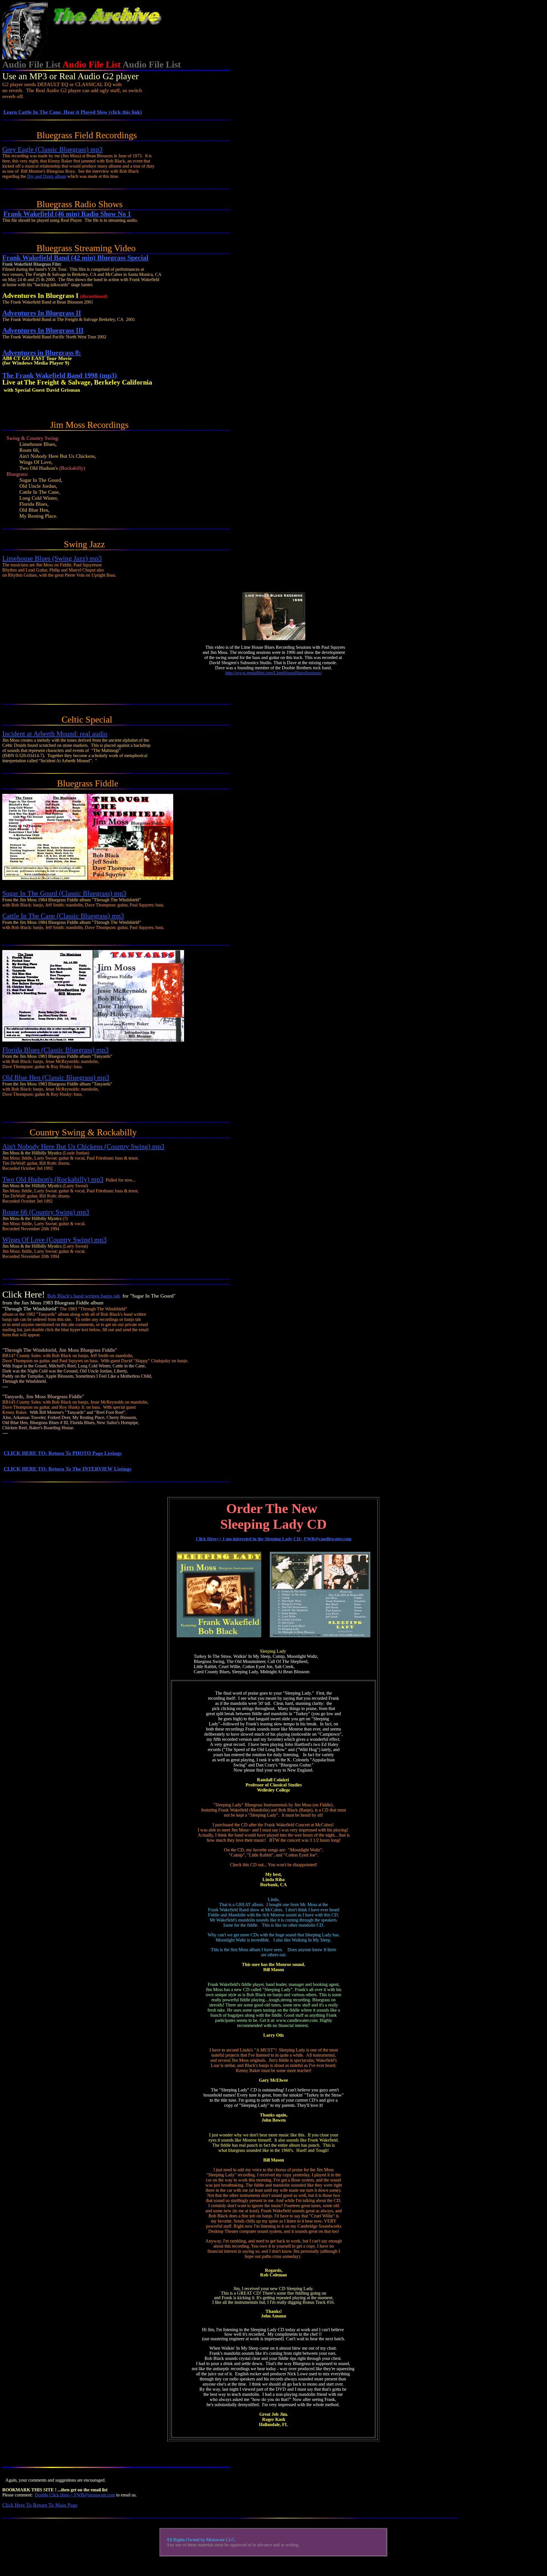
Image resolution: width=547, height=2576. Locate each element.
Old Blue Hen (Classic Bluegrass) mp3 (56, 1077)
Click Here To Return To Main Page (40, 2505)
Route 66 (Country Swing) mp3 (46, 1212)
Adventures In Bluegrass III (43, 330)
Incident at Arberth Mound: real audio (55, 734)
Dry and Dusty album (47, 176)
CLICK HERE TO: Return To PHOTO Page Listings (63, 1453)
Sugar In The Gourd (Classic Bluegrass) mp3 (64, 893)
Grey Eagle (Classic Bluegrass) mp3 (52, 149)
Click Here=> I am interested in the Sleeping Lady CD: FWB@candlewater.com (273, 1539)
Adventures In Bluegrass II (42, 313)
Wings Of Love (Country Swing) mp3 (54, 1240)
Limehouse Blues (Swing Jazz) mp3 (52, 558)
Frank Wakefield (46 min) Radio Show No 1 (67, 214)
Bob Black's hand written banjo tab (84, 1296)
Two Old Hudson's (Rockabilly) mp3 (53, 1179)
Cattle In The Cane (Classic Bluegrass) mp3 (63, 916)
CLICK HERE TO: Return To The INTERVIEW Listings (68, 1469)
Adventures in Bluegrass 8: (42, 353)
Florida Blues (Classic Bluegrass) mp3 (55, 1050)
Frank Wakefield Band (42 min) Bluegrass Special (75, 258)
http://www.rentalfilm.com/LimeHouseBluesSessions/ (273, 673)
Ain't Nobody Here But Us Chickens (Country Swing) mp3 (83, 1146)
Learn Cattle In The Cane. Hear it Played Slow (73, 112)
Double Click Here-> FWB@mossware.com (75, 2495)
